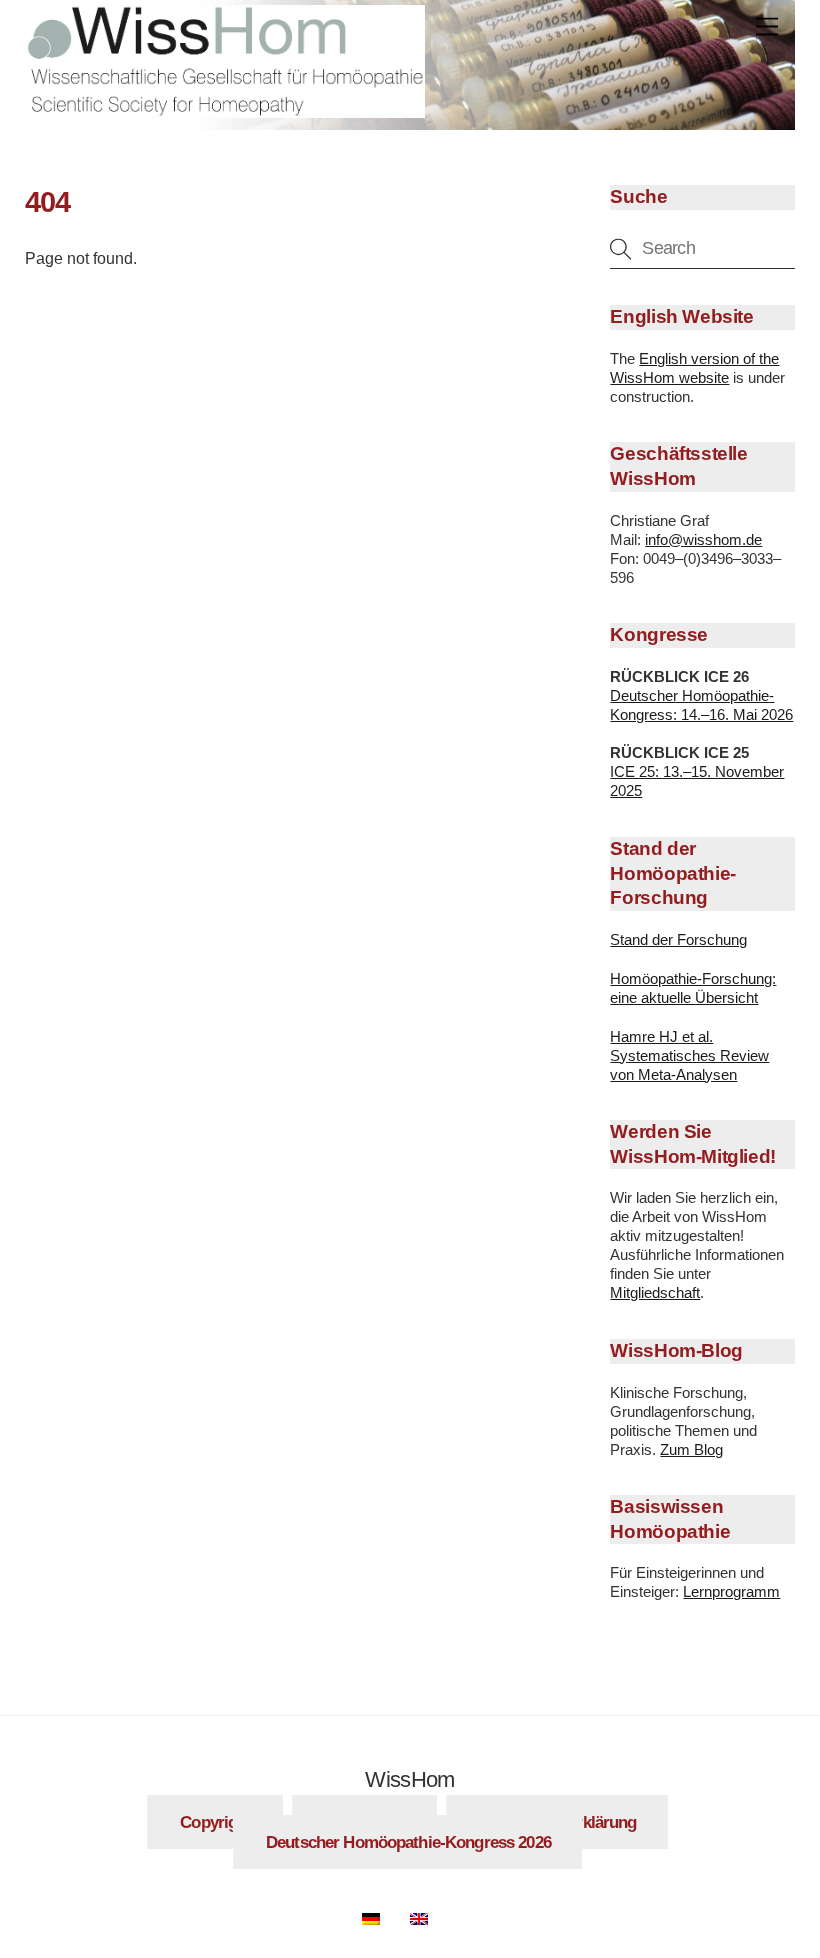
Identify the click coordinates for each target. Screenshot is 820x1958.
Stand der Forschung (678, 939)
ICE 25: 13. (646, 771)
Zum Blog (691, 1449)
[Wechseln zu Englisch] (429, 1915)
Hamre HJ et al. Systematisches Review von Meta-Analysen (689, 1055)
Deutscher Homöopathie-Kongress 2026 (408, 1842)
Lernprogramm (731, 1591)
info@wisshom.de (703, 539)
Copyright (215, 1822)
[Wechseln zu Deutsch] (381, 1915)
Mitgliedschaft (655, 1292)
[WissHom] (225, 109)
